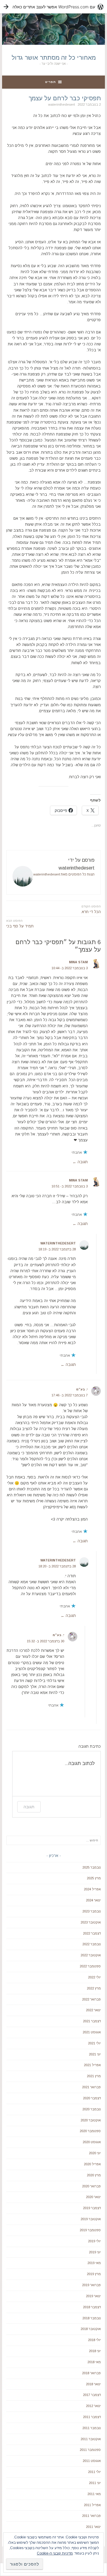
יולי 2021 (94, 2043)
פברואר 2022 (91, 1999)
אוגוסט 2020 (92, 2142)
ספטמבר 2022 (90, 1966)
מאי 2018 (94, 2362)
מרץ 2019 (94, 2274)
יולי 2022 (94, 1977)
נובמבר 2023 (92, 1911)
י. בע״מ (82, 1389)
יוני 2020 (95, 2153)
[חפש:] (53, 1840)
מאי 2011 (94, 2494)
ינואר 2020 (93, 2197)
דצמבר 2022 (92, 1933)
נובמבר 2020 (92, 2109)
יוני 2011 (95, 2483)
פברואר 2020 (91, 2186)
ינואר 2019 (93, 2296)
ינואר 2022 (93, 2010)
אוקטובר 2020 (91, 2120)
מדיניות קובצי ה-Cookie (55, 2553)
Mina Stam (78, 962)
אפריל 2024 (92, 1889)
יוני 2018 (95, 2351)
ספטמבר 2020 (90, 2131)
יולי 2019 (94, 2241)
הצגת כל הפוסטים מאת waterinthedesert (64, 874)
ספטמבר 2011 (90, 2450)
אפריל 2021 (92, 2065)
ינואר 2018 (93, 2384)
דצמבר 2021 (92, 2021)
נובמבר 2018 (92, 2318)
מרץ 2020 (94, 2175)
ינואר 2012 (93, 2406)
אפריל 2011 (92, 2505)
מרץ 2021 (94, 2076)
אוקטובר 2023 (91, 1922)
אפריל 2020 (92, 2164)
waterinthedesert (62, 104)
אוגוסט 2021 (92, 2032)
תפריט (51, 82)
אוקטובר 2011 (91, 2439)
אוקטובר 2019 (91, 2219)
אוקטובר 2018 (91, 2329)
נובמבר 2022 (92, 1944)
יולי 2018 (94, 2340)
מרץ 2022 (94, 1988)
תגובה (83, 1162)
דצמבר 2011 (92, 2417)
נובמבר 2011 (92, 2428)
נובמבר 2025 (92, 1867)
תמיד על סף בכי (20, 924)
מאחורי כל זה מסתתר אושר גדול (54, 58)
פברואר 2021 (91, 2087)
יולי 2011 (94, 2472)
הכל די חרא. (91, 909)
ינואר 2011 (93, 2527)
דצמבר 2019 (92, 2208)
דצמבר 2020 (92, 2098)
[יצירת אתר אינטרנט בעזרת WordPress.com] (53, 7)
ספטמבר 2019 (90, 2230)
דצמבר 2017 (92, 2395)
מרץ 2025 (94, 1878)
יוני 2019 (95, 2252)
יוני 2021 (95, 2054)
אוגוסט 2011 (92, 2461)
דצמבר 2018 (92, 2307)
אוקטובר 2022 (91, 1955)
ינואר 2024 (93, 1900)
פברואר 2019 (91, 2285)
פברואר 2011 (91, 2516)
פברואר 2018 (91, 2373)
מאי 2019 (94, 2263)
